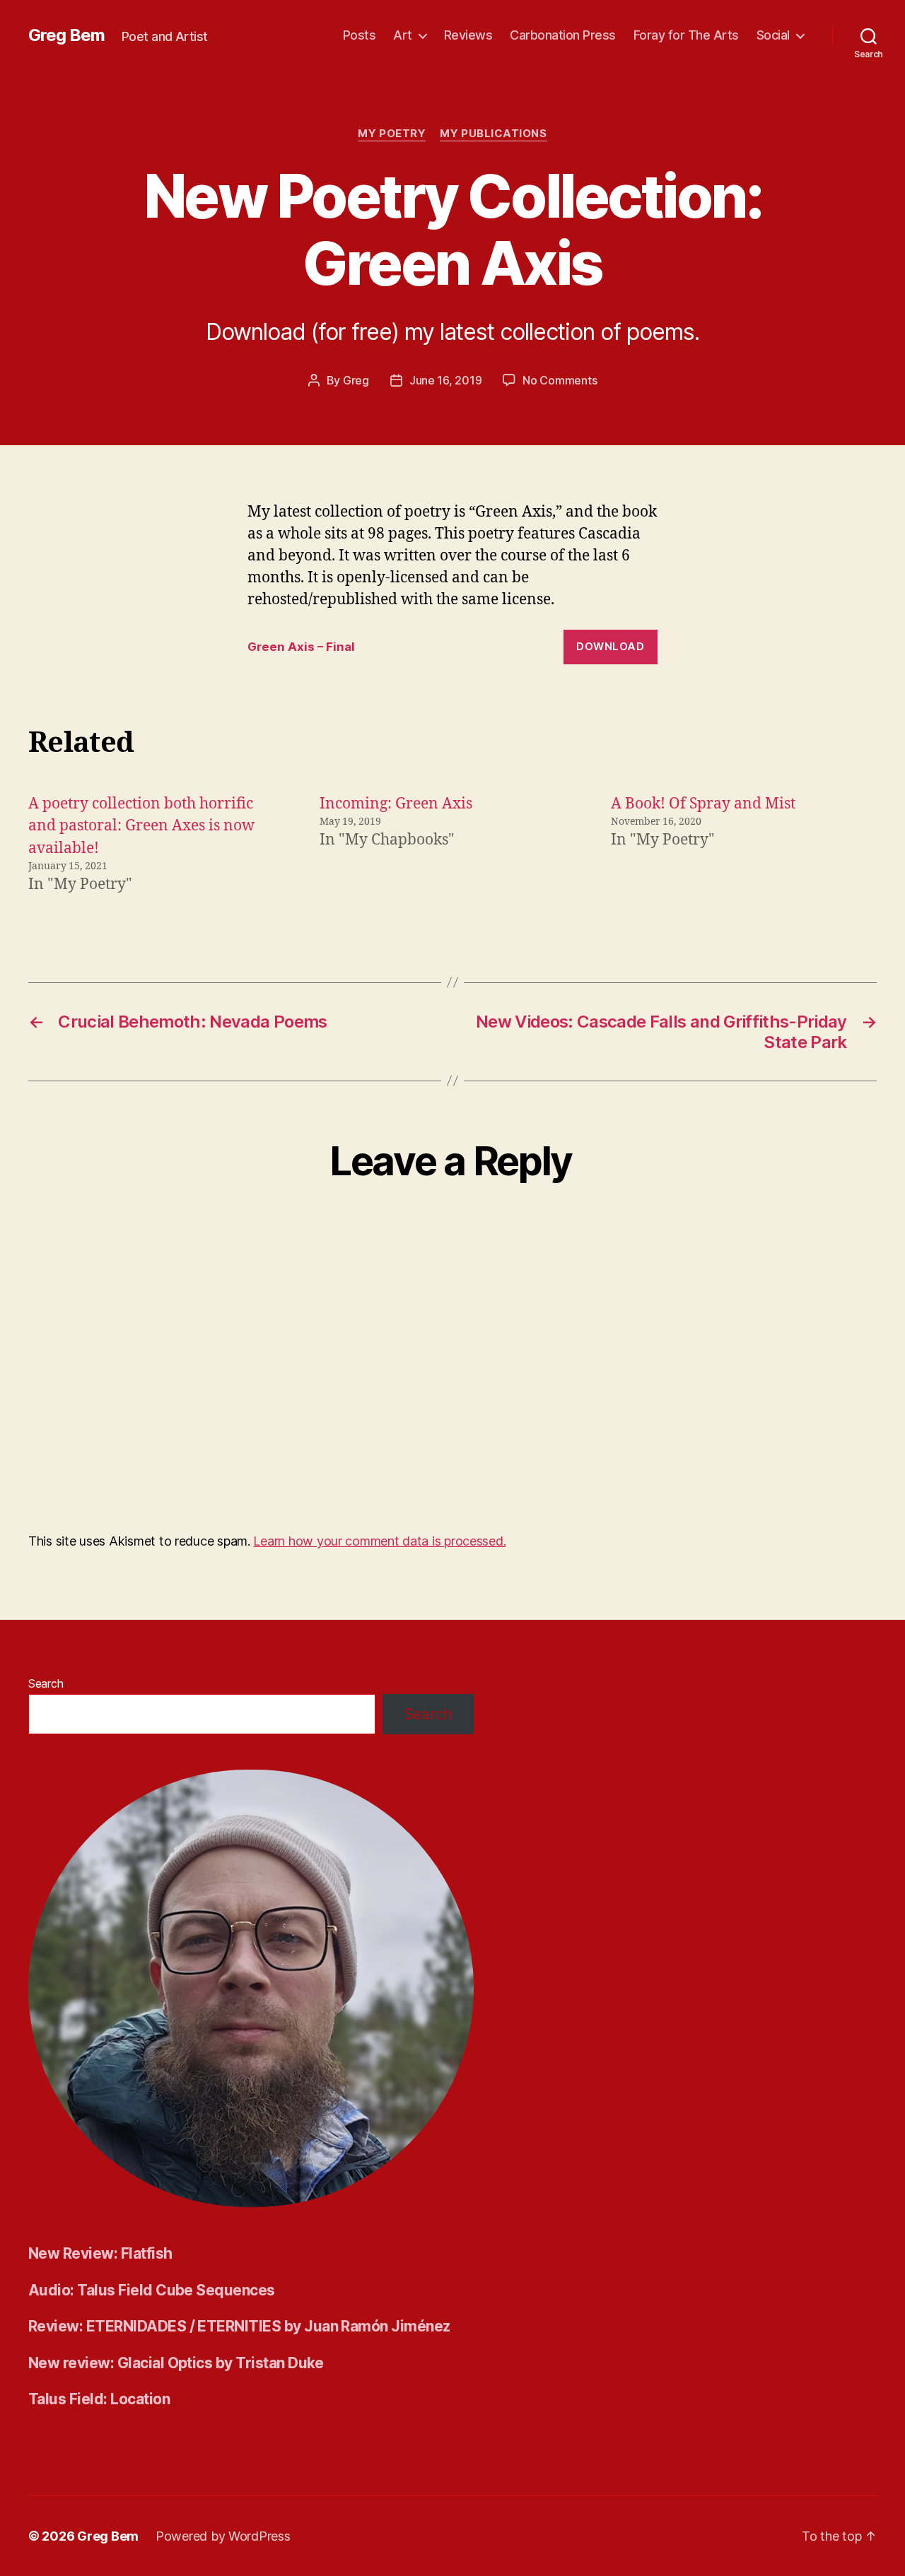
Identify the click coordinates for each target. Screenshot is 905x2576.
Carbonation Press (563, 35)
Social (773, 35)
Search (46, 1683)
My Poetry (392, 134)
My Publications (493, 134)
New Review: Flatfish (100, 2253)
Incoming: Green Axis (396, 804)
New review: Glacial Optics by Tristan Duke (176, 2363)
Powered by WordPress (223, 2536)
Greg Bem (66, 35)
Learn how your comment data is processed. (379, 1541)
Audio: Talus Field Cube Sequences (152, 2290)
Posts (360, 35)
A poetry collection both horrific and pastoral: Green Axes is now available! (141, 826)
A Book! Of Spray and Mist (703, 804)
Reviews (468, 35)
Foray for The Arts (686, 35)
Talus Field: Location (99, 2399)
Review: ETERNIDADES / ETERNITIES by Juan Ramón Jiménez (239, 2326)
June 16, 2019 (446, 380)
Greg (356, 380)
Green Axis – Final (301, 647)
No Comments (560, 380)
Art (403, 35)
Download (610, 646)
